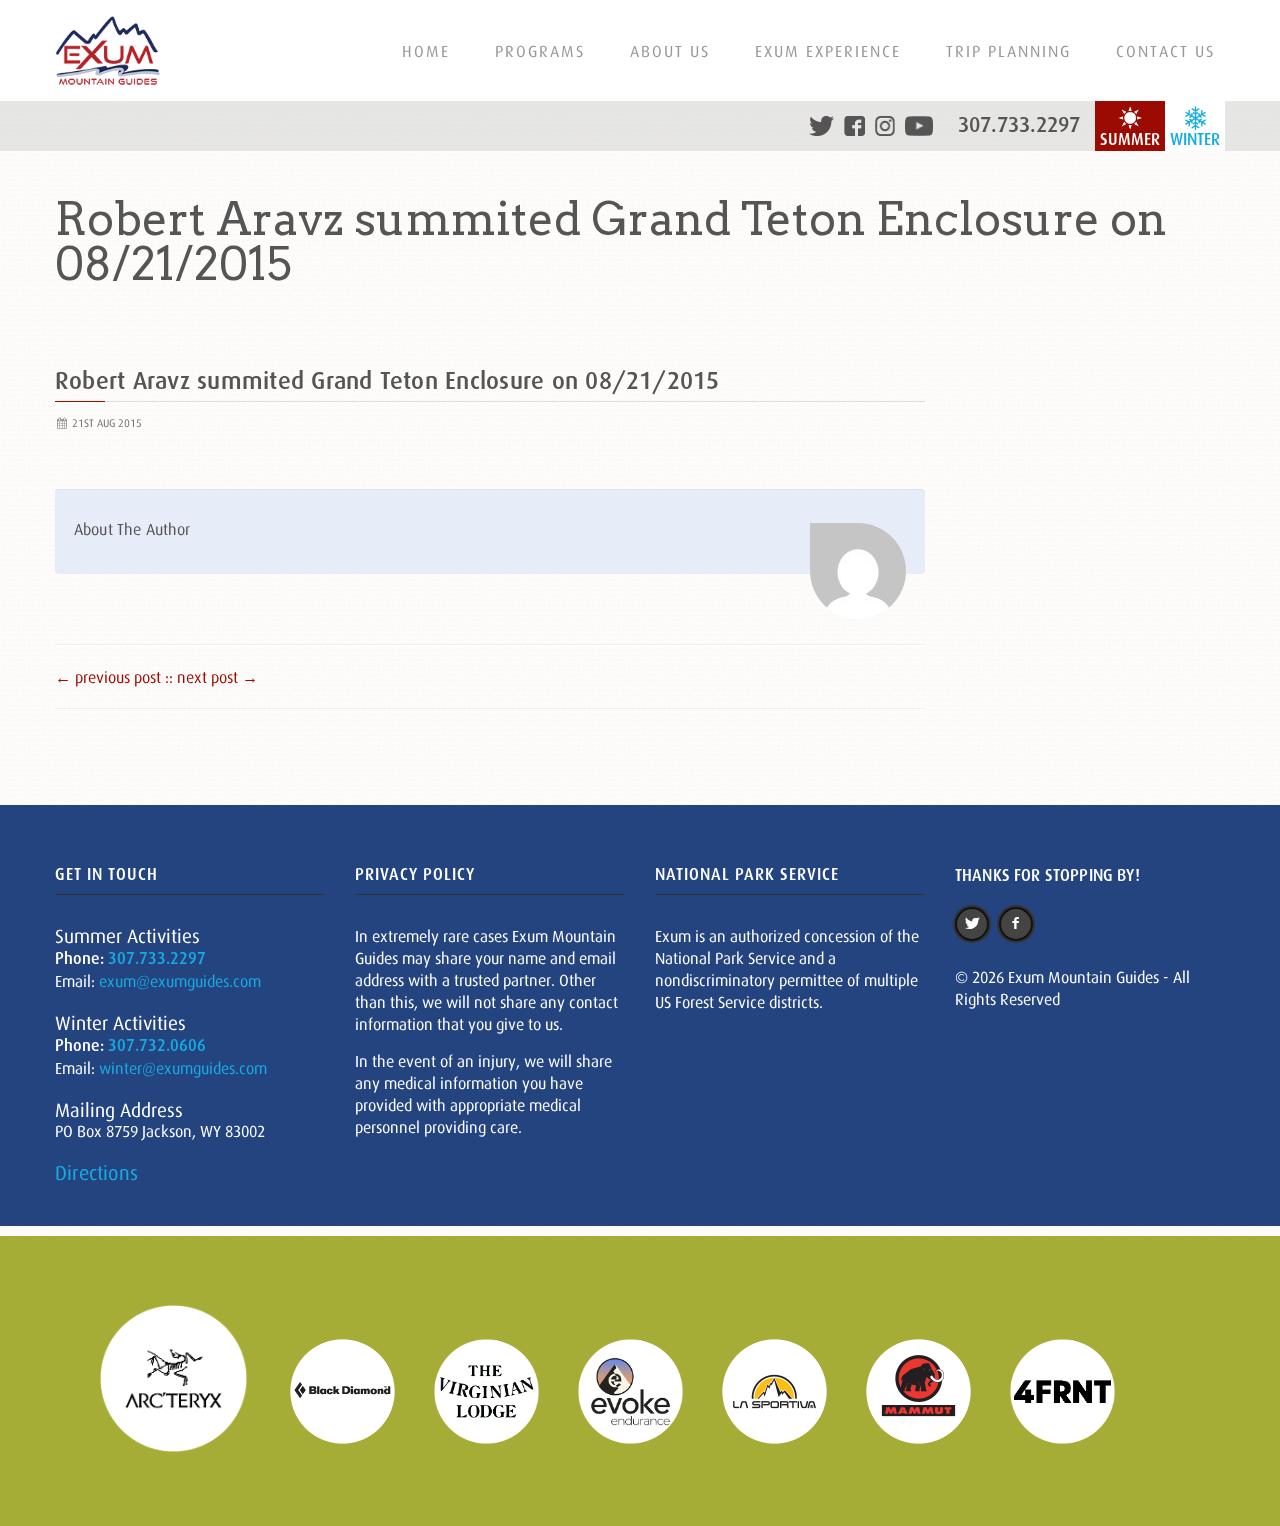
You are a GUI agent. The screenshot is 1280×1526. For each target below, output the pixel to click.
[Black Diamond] (355, 1389)
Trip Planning (1008, 51)
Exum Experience (828, 51)
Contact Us (1165, 51)
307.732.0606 (157, 1045)
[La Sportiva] (787, 1389)
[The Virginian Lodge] (499, 1389)
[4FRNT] (1075, 1389)
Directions (96, 1173)
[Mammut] (931, 1389)
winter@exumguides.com (183, 1068)
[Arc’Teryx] (186, 1389)
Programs (540, 51)
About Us (670, 51)
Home (426, 51)
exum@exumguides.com (180, 981)
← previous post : (112, 677)
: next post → (213, 677)
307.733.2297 (1019, 125)
